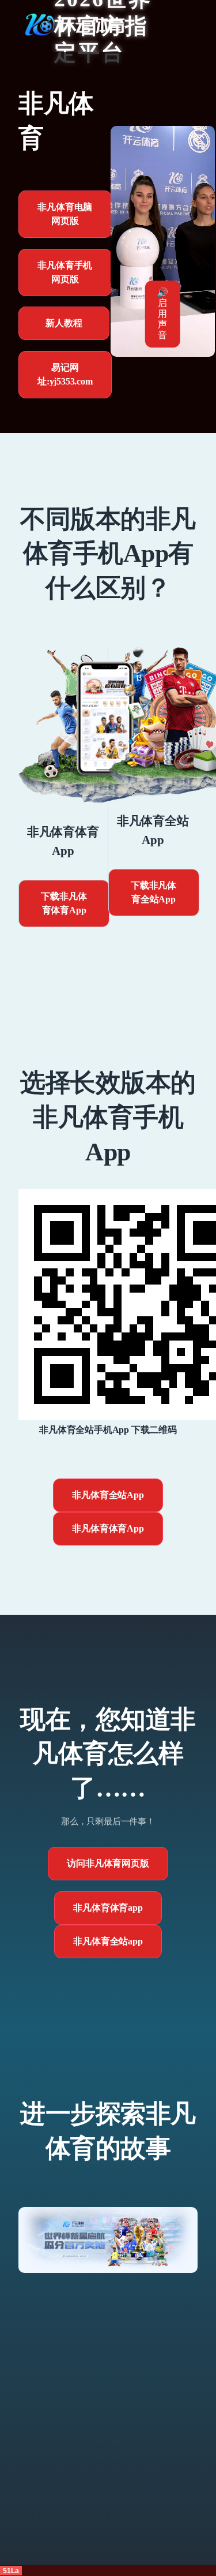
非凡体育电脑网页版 (65, 214)
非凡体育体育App (108, 1528)
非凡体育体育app (108, 1908)
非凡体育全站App (108, 1495)
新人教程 (64, 323)
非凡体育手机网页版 (65, 272)
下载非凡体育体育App (64, 903)
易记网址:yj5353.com (65, 374)
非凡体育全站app (108, 1941)
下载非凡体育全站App (154, 892)
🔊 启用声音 (162, 314)
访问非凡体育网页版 (108, 1863)
